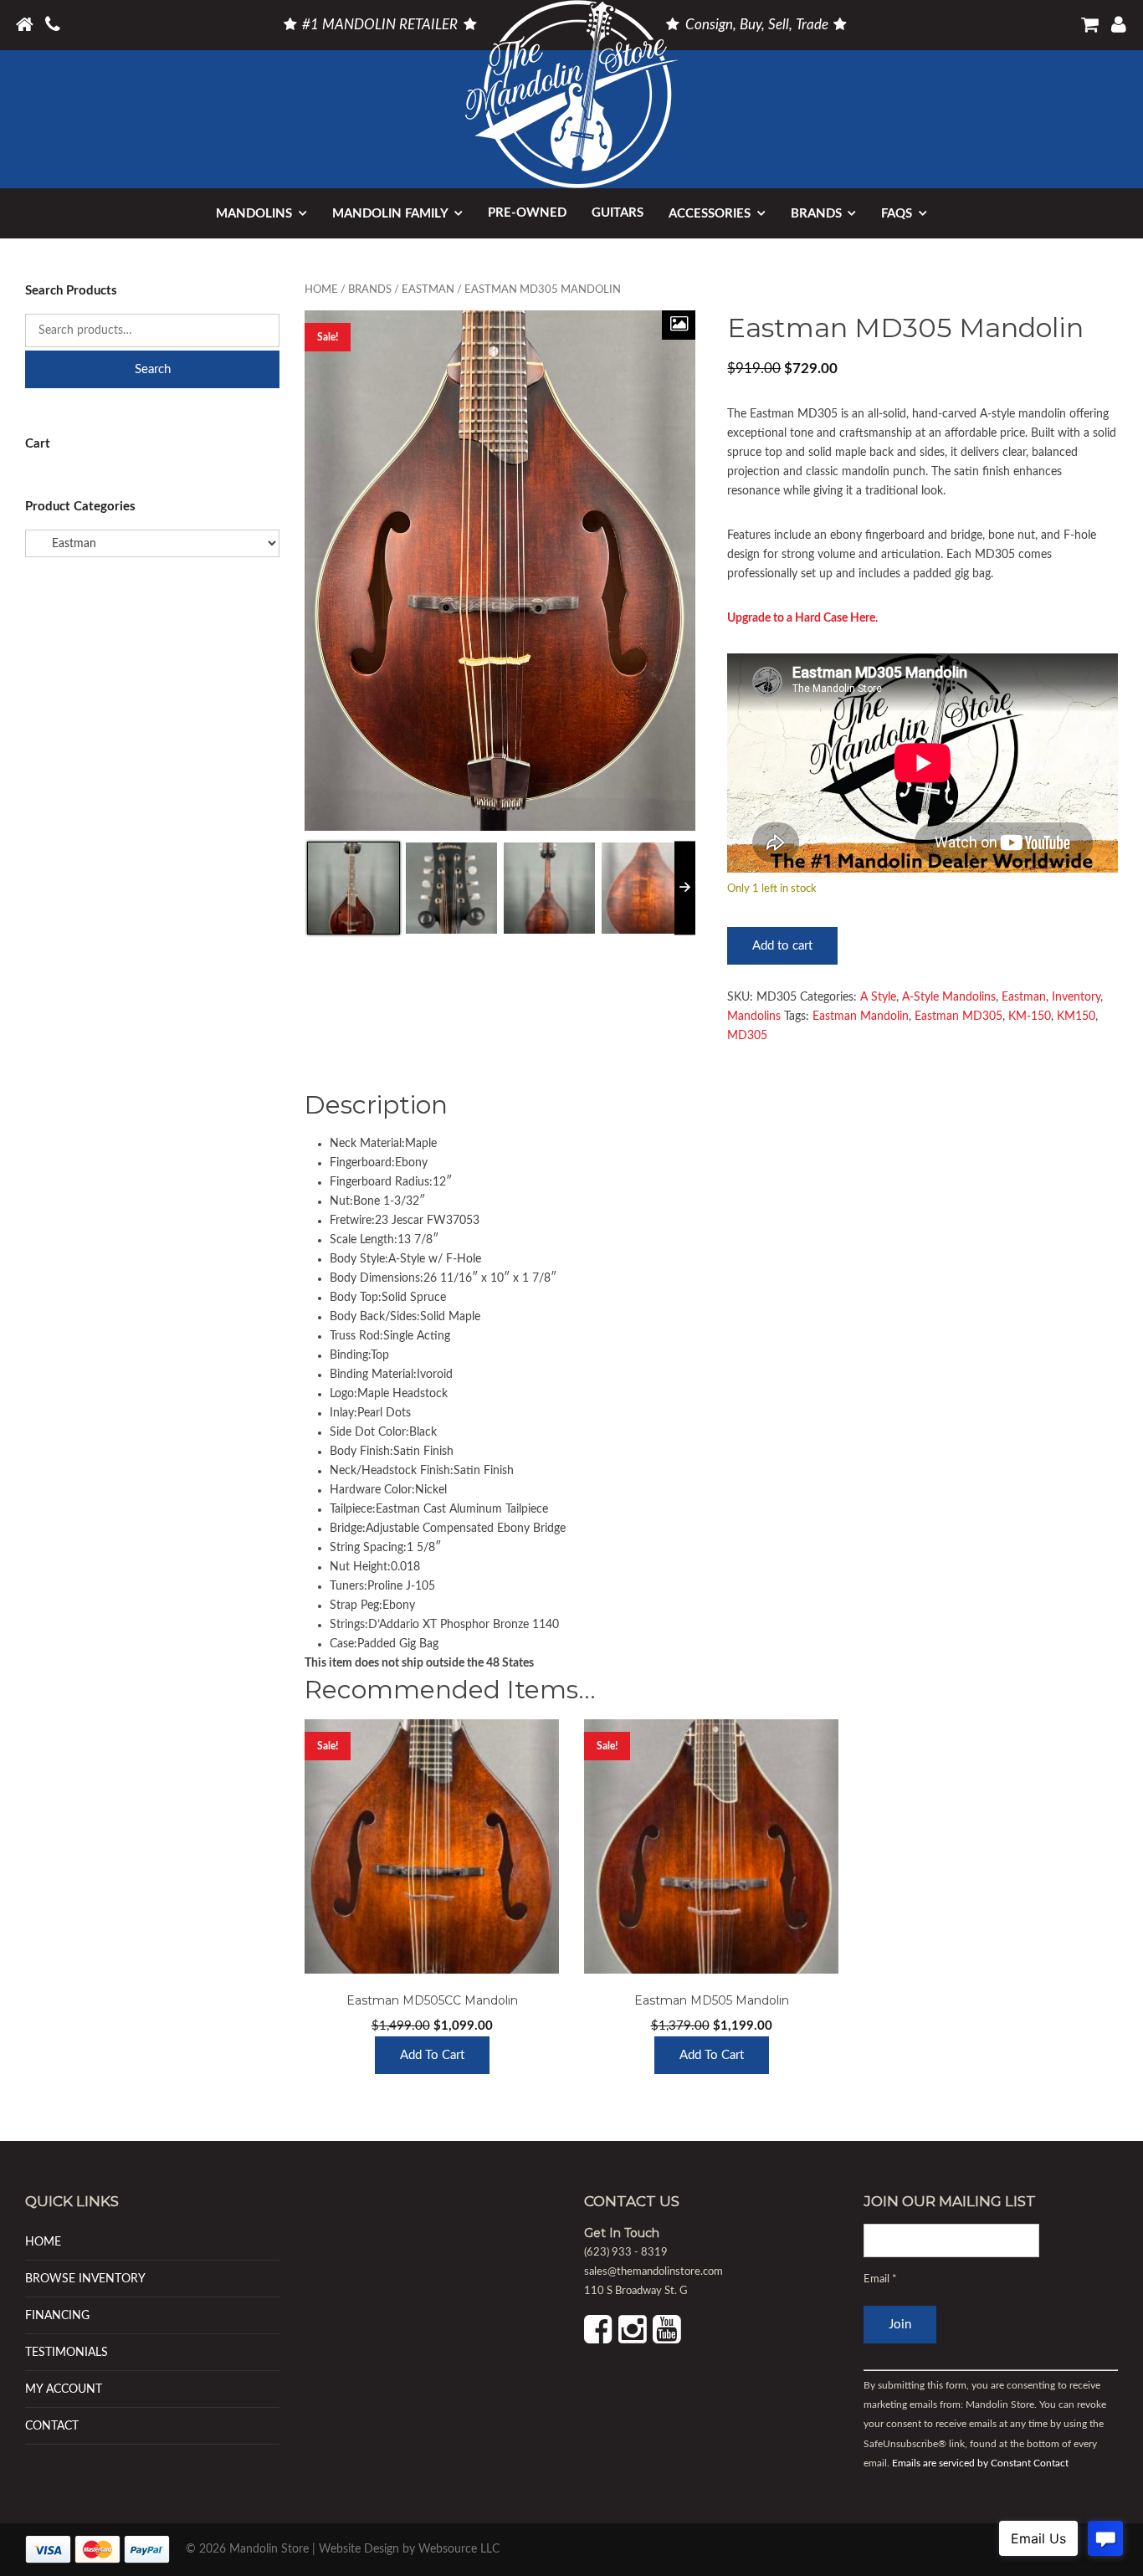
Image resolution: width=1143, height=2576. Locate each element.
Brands (816, 214)
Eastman (428, 290)
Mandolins (254, 214)
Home (321, 290)
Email (880, 2279)
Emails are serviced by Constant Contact (980, 2463)
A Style (878, 997)
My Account (64, 2389)
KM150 (1076, 1017)
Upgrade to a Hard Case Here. (802, 618)
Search (153, 369)
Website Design (359, 2549)
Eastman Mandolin (861, 1017)
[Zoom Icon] (679, 325)
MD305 (747, 1036)
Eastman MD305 (958, 1017)
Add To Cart (432, 2055)
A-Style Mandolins (949, 997)
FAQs (897, 214)
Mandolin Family (390, 214)
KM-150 (1030, 1017)
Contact (52, 2426)
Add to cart (782, 946)
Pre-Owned (527, 213)
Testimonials (67, 2352)
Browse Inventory (85, 2279)
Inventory (1076, 997)
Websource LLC (459, 2549)
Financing (57, 2315)
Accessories (710, 214)
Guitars (618, 213)
